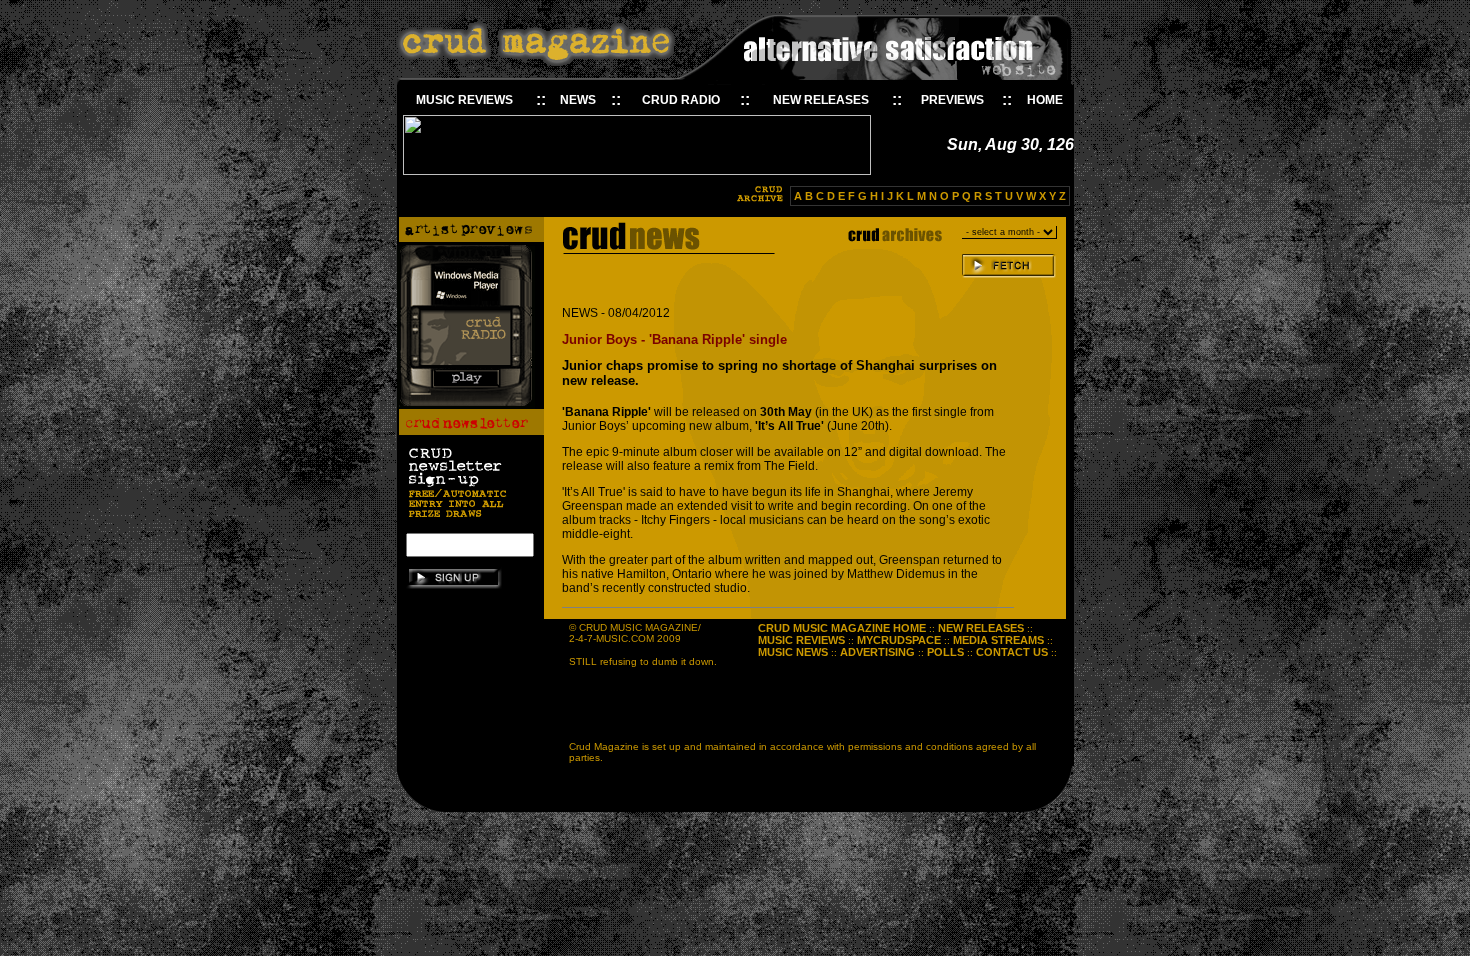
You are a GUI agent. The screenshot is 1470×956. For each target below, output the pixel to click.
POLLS (945, 652)
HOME (1045, 100)
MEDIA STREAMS (998, 640)
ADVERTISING (877, 652)
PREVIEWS (952, 100)
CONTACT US (1012, 652)
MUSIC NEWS (793, 652)
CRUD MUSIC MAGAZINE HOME (842, 628)
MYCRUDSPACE (899, 640)
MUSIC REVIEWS (464, 100)
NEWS (578, 100)
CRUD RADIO (681, 100)
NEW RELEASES (821, 100)
